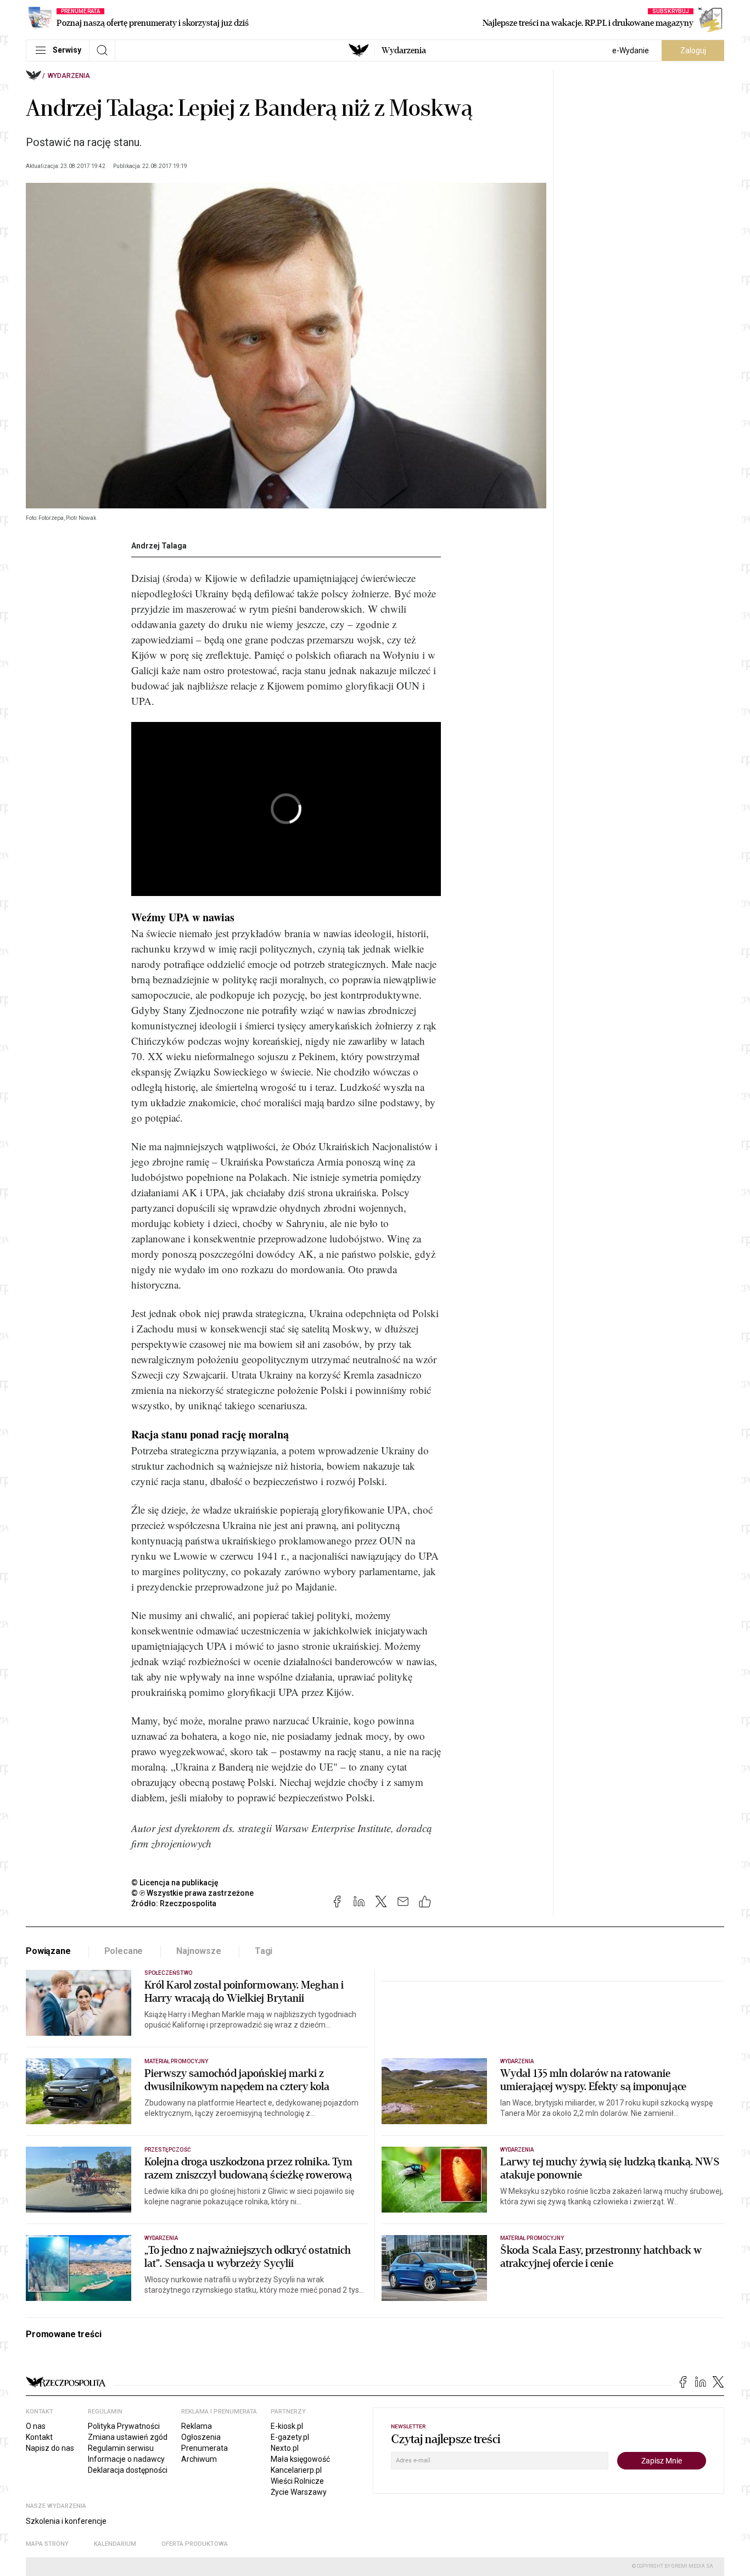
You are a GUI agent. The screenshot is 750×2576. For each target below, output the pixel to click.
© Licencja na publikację (175, 1883)
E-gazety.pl (290, 2437)
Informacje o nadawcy (126, 2459)
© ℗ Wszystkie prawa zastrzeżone (192, 1893)
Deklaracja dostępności (128, 2470)
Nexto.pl (285, 2448)
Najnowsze (199, 1951)
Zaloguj (693, 51)
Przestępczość (168, 2150)
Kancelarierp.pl (296, 2470)
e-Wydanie (631, 51)
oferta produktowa (195, 2544)
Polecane (124, 1951)
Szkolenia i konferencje (66, 2521)
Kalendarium (115, 2544)
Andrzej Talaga (159, 546)
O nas (36, 2426)
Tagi (264, 1951)
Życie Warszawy (299, 2492)
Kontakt (39, 2437)
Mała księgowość (300, 2459)
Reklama (197, 2426)
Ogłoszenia (201, 2437)
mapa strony (47, 2544)
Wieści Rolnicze (297, 2481)
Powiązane (48, 1951)
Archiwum (199, 2459)
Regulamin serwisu (121, 2448)
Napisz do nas (50, 2448)
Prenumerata (205, 2448)
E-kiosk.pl (287, 2426)
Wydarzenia (404, 51)
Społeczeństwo (168, 1973)
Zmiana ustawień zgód (128, 2437)
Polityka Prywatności (124, 2426)
